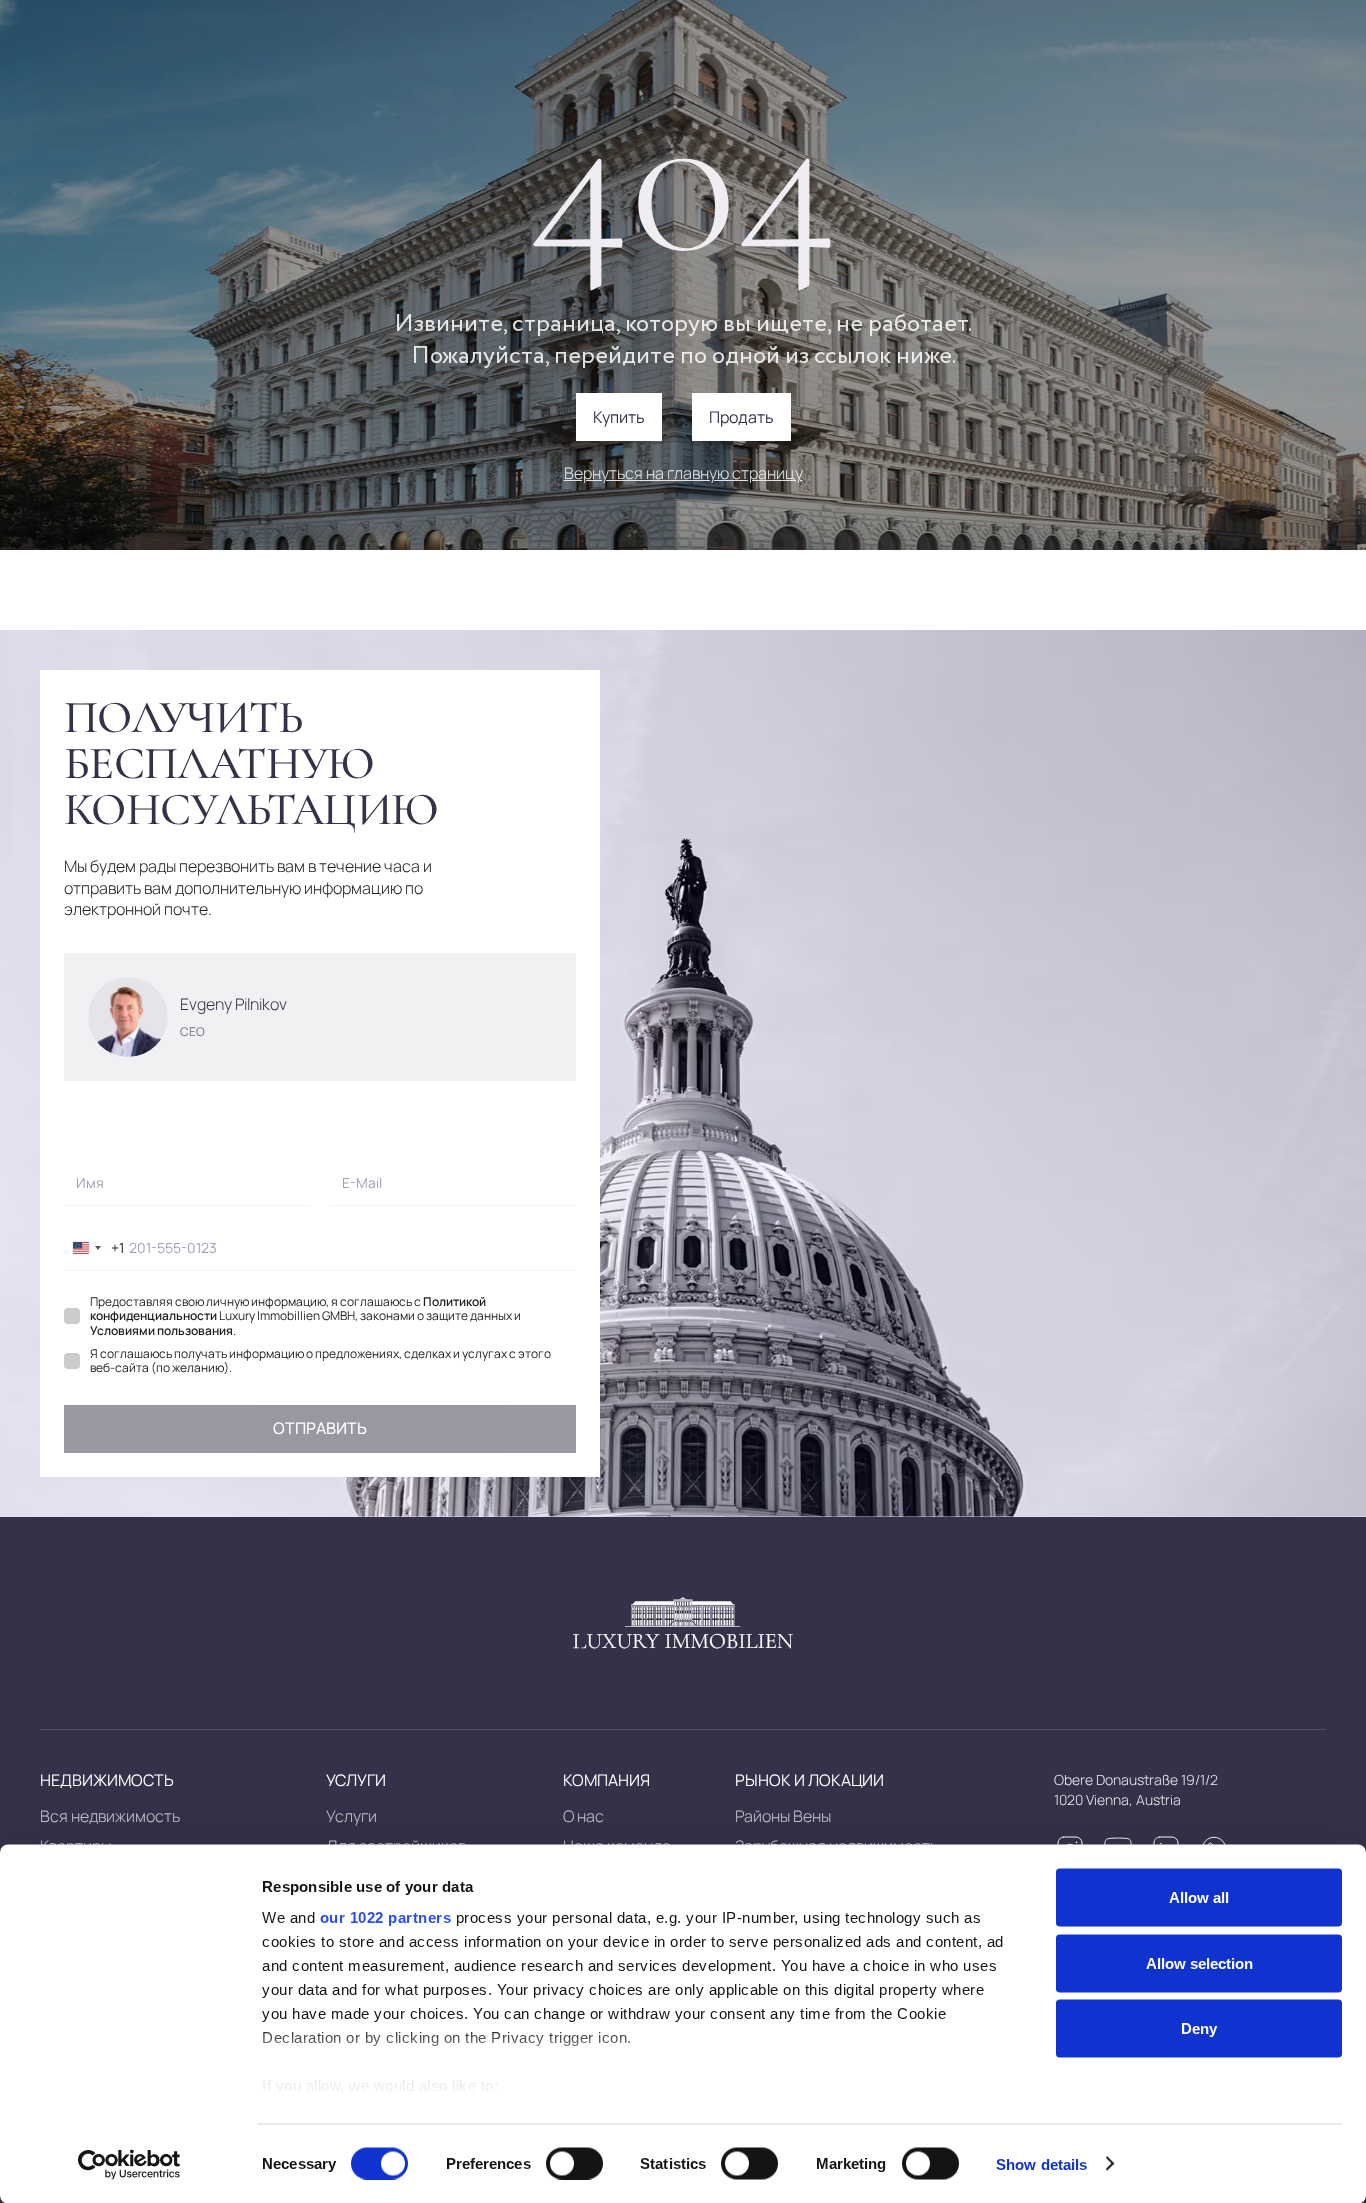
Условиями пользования (161, 1330)
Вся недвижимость (110, 1816)
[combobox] (94, 1248)
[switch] (574, 2163)
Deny (1199, 2028)
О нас (583, 1816)
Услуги (351, 1816)
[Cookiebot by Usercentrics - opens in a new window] (129, 2164)
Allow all (1199, 1897)
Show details (1041, 2163)
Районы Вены (783, 1816)
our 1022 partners (386, 1917)
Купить (619, 417)
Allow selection (1199, 1962)
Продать (741, 417)
